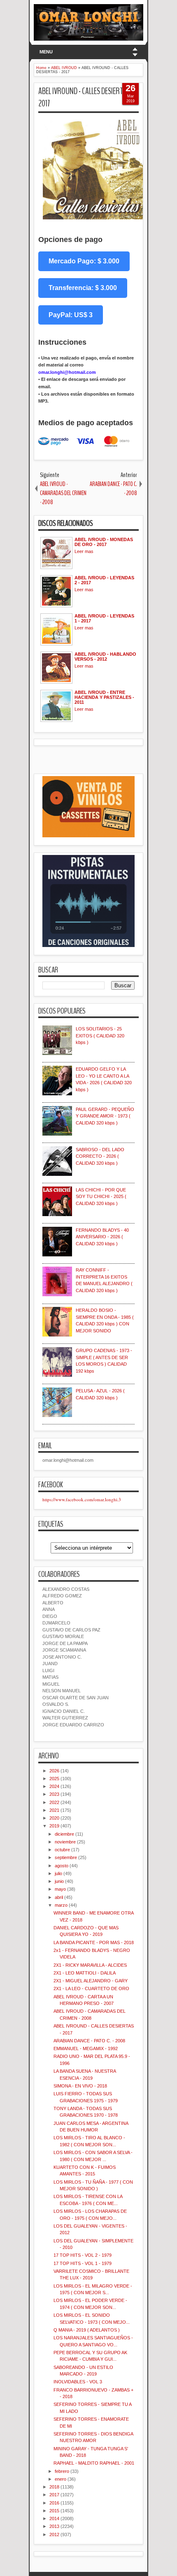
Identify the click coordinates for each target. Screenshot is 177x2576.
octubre (62, 1850)
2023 (54, 1794)
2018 (54, 2487)
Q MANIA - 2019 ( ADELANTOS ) (87, 2330)
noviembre (65, 1842)
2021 (54, 1810)
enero (61, 2479)
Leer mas (84, 551)
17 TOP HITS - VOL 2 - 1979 (83, 2255)
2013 (54, 2526)
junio (59, 1881)
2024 (54, 1786)
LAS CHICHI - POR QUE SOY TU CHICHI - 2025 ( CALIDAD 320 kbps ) (101, 1197)
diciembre (64, 1834)
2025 (54, 1779)
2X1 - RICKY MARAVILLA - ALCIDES (90, 1965)
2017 (54, 2495)
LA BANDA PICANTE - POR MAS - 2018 (94, 1942)
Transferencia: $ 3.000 (83, 288)
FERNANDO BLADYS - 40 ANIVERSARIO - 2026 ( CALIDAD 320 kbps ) (102, 1237)
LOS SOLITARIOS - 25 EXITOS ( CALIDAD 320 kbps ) (100, 1036)
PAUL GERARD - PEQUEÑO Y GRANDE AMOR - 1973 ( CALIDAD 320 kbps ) (105, 1116)
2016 (54, 2503)
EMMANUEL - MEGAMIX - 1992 (86, 2048)
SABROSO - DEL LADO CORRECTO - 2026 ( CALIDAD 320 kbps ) (100, 1156)
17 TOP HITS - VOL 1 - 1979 (83, 2263)
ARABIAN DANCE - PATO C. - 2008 (89, 2041)
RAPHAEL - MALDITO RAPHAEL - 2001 (94, 2463)
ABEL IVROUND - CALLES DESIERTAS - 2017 (86, 98)
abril (59, 1897)
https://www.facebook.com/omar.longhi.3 (82, 1499)
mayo (60, 1889)
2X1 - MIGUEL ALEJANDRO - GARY (91, 1981)
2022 (54, 1802)
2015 (54, 2511)
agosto (62, 1866)
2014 (54, 2518)
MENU (46, 52)
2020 (54, 1818)
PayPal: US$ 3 (71, 315)
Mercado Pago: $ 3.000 (84, 261)
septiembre (66, 1857)
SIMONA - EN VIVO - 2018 (80, 2086)
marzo (61, 1905)
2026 (54, 1771)
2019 (54, 1826)
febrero (62, 2471)
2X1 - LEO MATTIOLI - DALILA (85, 1973)
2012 (54, 2535)
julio (58, 1873)
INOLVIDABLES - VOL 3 (78, 2382)
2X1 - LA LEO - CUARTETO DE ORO (91, 1988)
